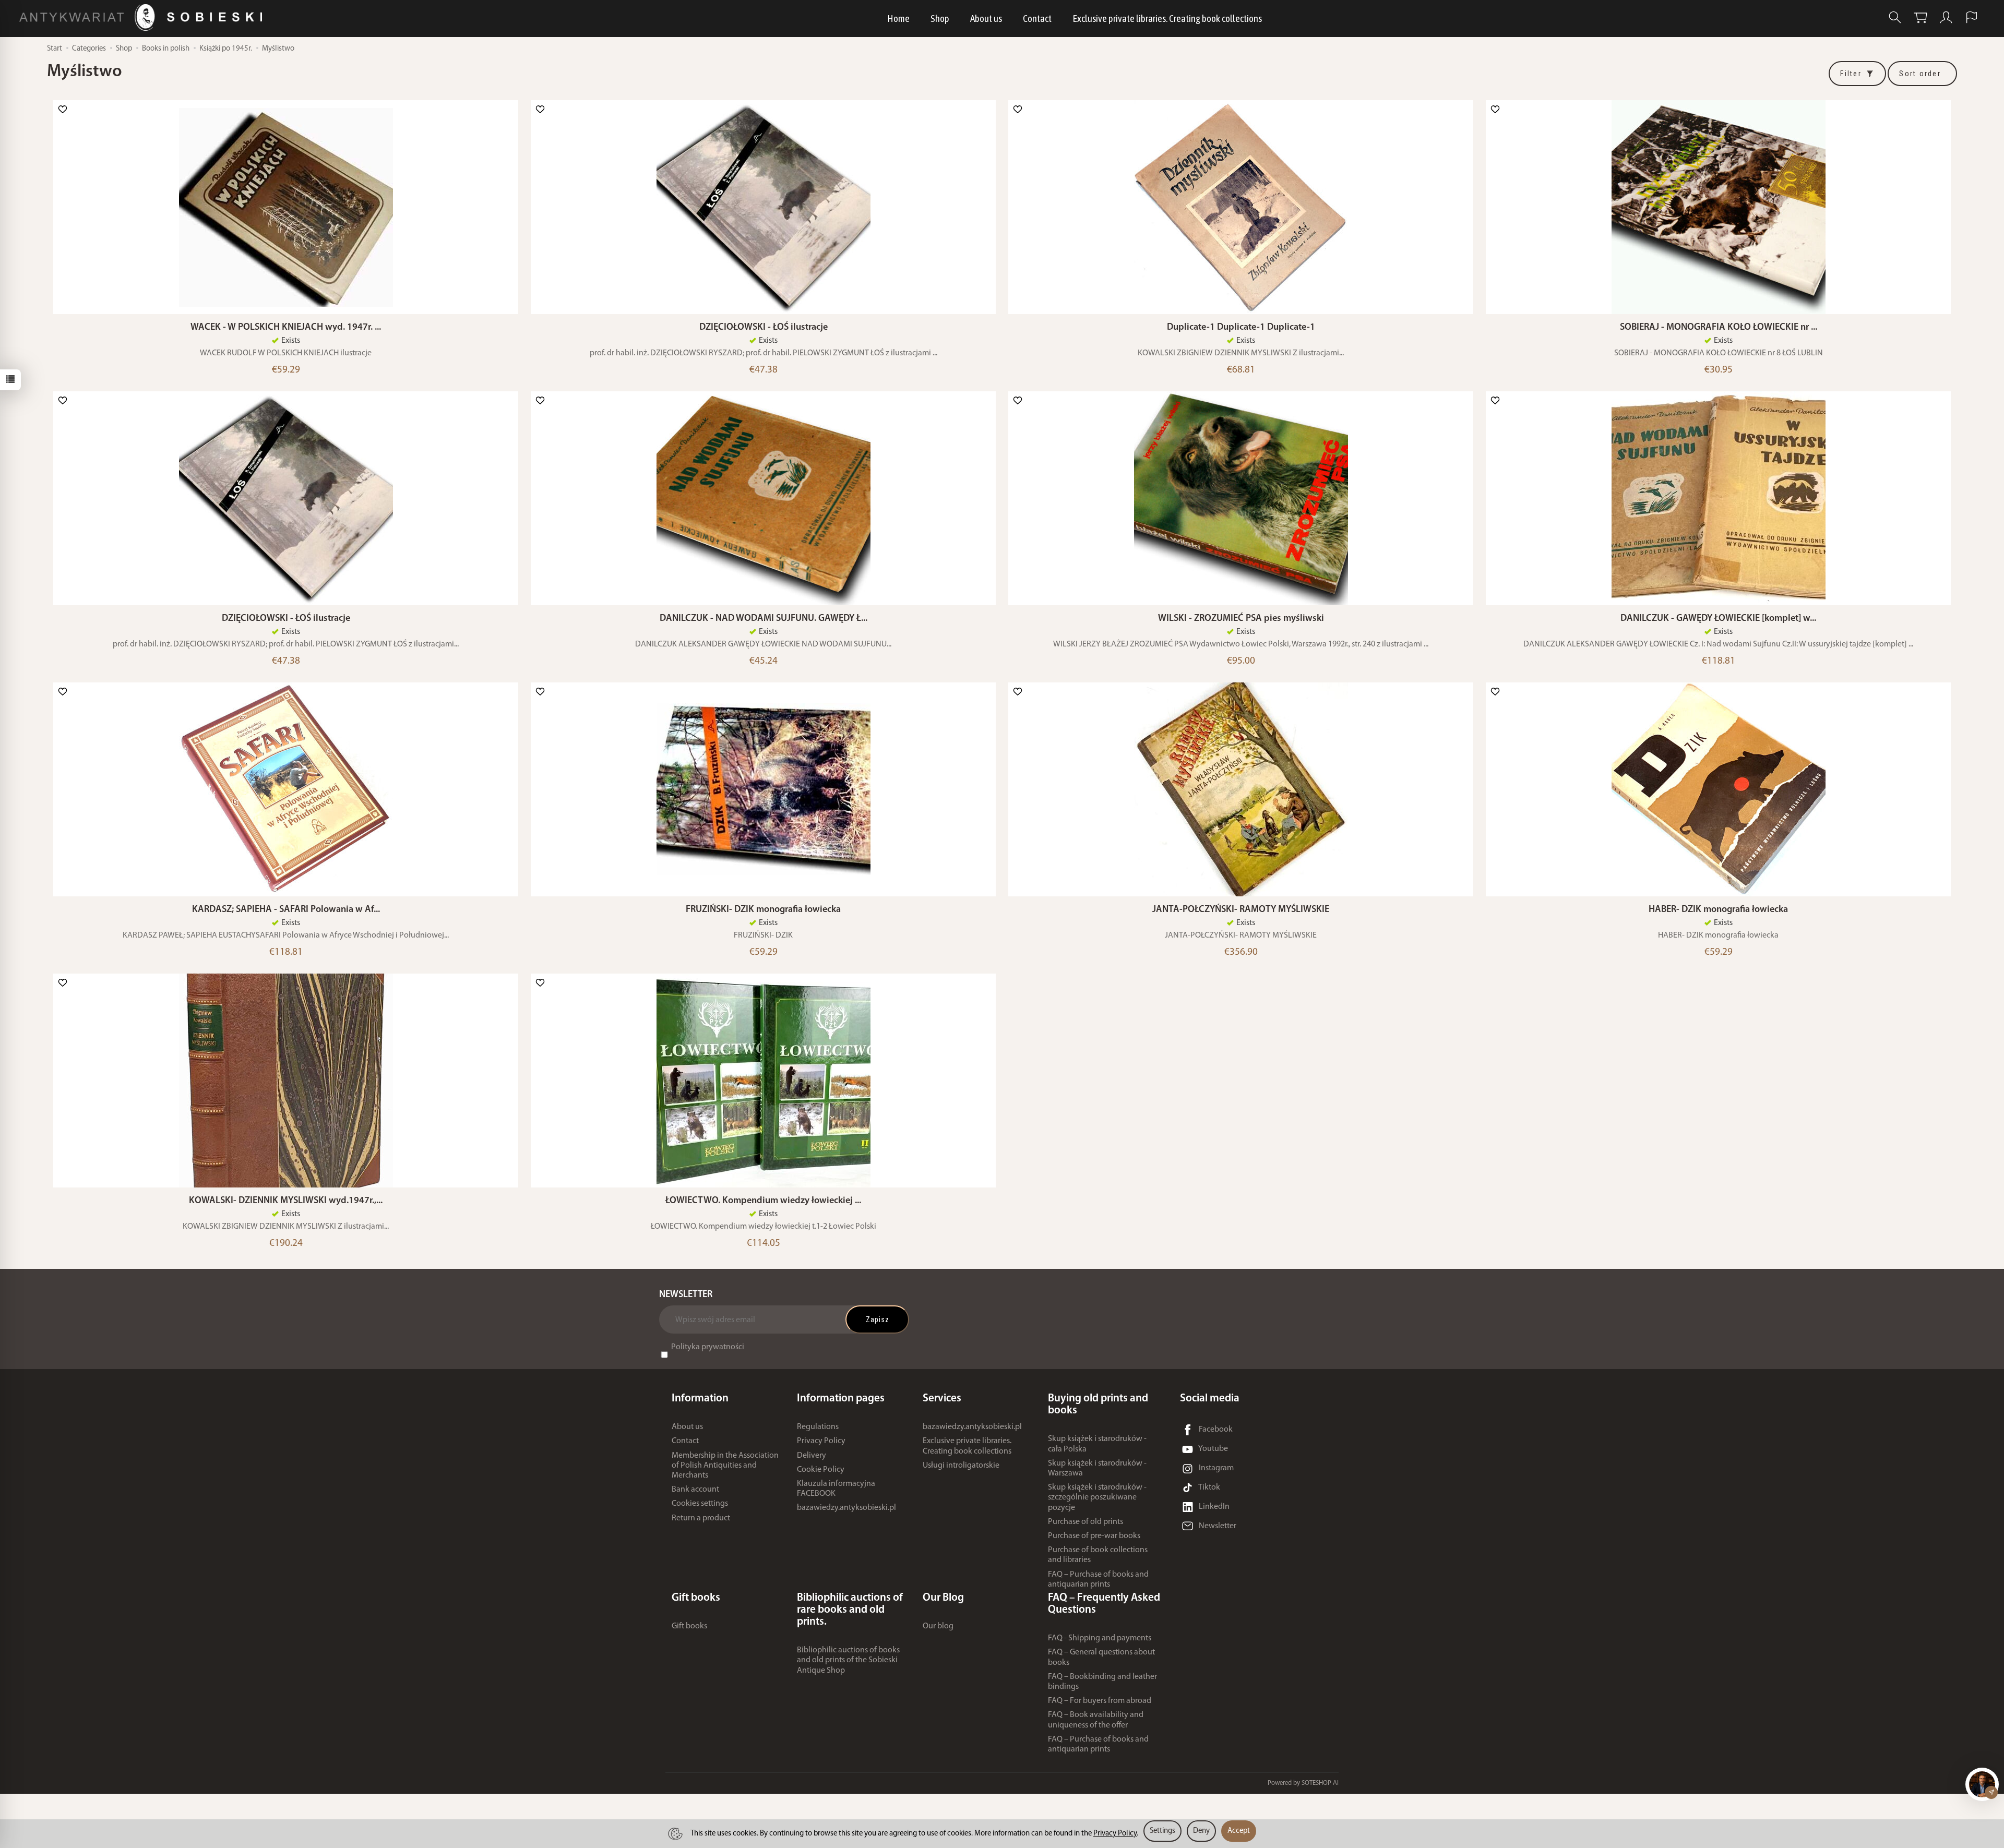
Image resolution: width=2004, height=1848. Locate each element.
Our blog (938, 1626)
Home (898, 18)
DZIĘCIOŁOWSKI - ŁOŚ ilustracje (764, 327)
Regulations (818, 1427)
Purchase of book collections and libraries (1098, 1555)
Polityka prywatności (708, 1347)
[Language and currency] (1972, 17)
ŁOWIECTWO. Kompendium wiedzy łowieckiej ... (763, 1201)
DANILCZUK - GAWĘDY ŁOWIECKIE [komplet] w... (1718, 619)
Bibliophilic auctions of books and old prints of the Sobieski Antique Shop (848, 1660)
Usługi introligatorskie (961, 1466)
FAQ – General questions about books (1101, 1657)
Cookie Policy (821, 1470)
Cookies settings (700, 1504)
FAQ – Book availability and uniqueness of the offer (1096, 1720)
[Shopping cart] (1920, 17)
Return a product (701, 1518)
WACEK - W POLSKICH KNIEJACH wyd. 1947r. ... (286, 327)
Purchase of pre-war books (1094, 1536)
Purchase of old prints (1085, 1522)
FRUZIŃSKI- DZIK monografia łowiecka (763, 910)
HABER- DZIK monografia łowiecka (1718, 910)
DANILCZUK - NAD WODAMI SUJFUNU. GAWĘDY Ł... (764, 619)
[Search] (1895, 17)
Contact (1037, 18)
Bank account (695, 1490)
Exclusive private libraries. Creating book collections (1167, 18)
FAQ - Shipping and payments (1100, 1638)
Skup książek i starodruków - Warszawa (1097, 1468)
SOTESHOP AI (1320, 1783)
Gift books (689, 1626)
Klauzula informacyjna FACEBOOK (836, 1489)
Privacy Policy (821, 1441)
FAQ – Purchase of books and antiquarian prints (1098, 1580)
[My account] (1946, 17)
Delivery (812, 1456)
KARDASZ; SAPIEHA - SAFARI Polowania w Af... (286, 910)
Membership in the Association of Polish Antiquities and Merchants (725, 1466)
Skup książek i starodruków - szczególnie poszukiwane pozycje (1097, 1497)
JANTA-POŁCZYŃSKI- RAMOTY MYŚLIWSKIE (1241, 910)
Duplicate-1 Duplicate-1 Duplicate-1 (1241, 327)
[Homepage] (143, 17)
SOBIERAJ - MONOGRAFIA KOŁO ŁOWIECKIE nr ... (1719, 327)
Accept (1239, 1831)
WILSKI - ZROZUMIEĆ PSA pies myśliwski (1241, 619)
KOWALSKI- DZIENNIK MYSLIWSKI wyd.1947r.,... (286, 1201)
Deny (1201, 1831)
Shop (940, 18)
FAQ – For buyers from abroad (1100, 1701)
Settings (1162, 1831)
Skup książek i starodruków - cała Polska (1097, 1444)
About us (986, 18)
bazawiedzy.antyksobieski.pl (846, 1508)
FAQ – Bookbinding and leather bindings (1102, 1682)
